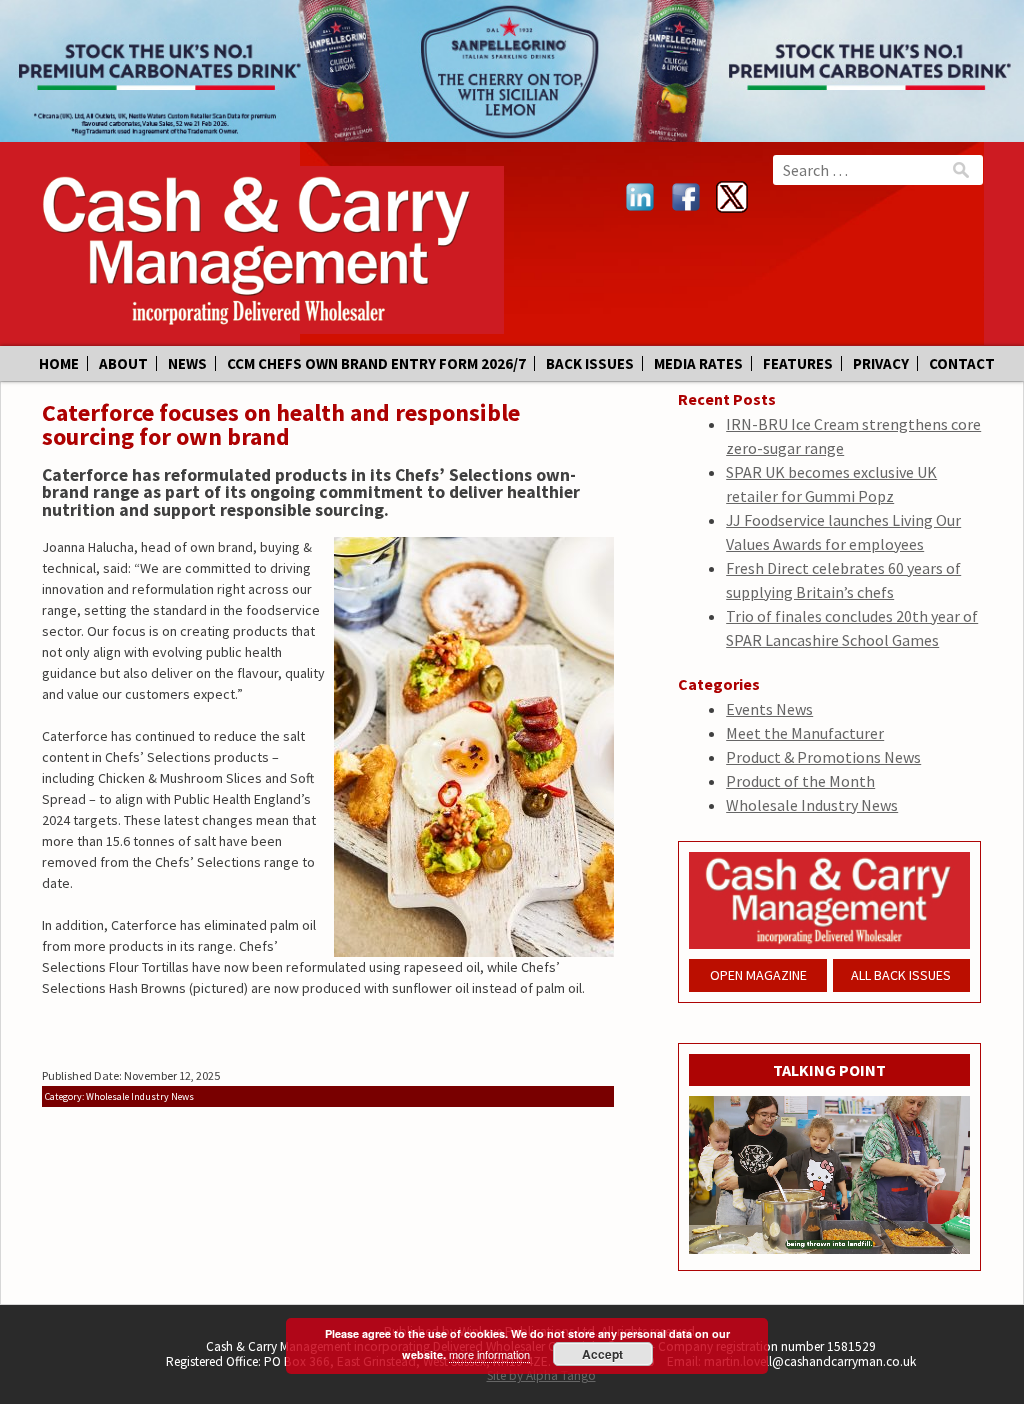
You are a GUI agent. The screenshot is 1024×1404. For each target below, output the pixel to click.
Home (59, 363)
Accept (602, 1354)
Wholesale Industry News (812, 805)
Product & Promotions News (823, 757)
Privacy (881, 363)
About (123, 363)
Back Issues (590, 363)
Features (798, 363)
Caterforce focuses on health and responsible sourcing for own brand (281, 424)
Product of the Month (800, 781)
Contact (962, 363)
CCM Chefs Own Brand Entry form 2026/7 (376, 363)
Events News (769, 709)
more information (489, 1354)
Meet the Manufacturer (805, 733)
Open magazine (758, 975)
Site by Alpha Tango (541, 1375)
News (187, 363)
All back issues (901, 975)
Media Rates (698, 363)
